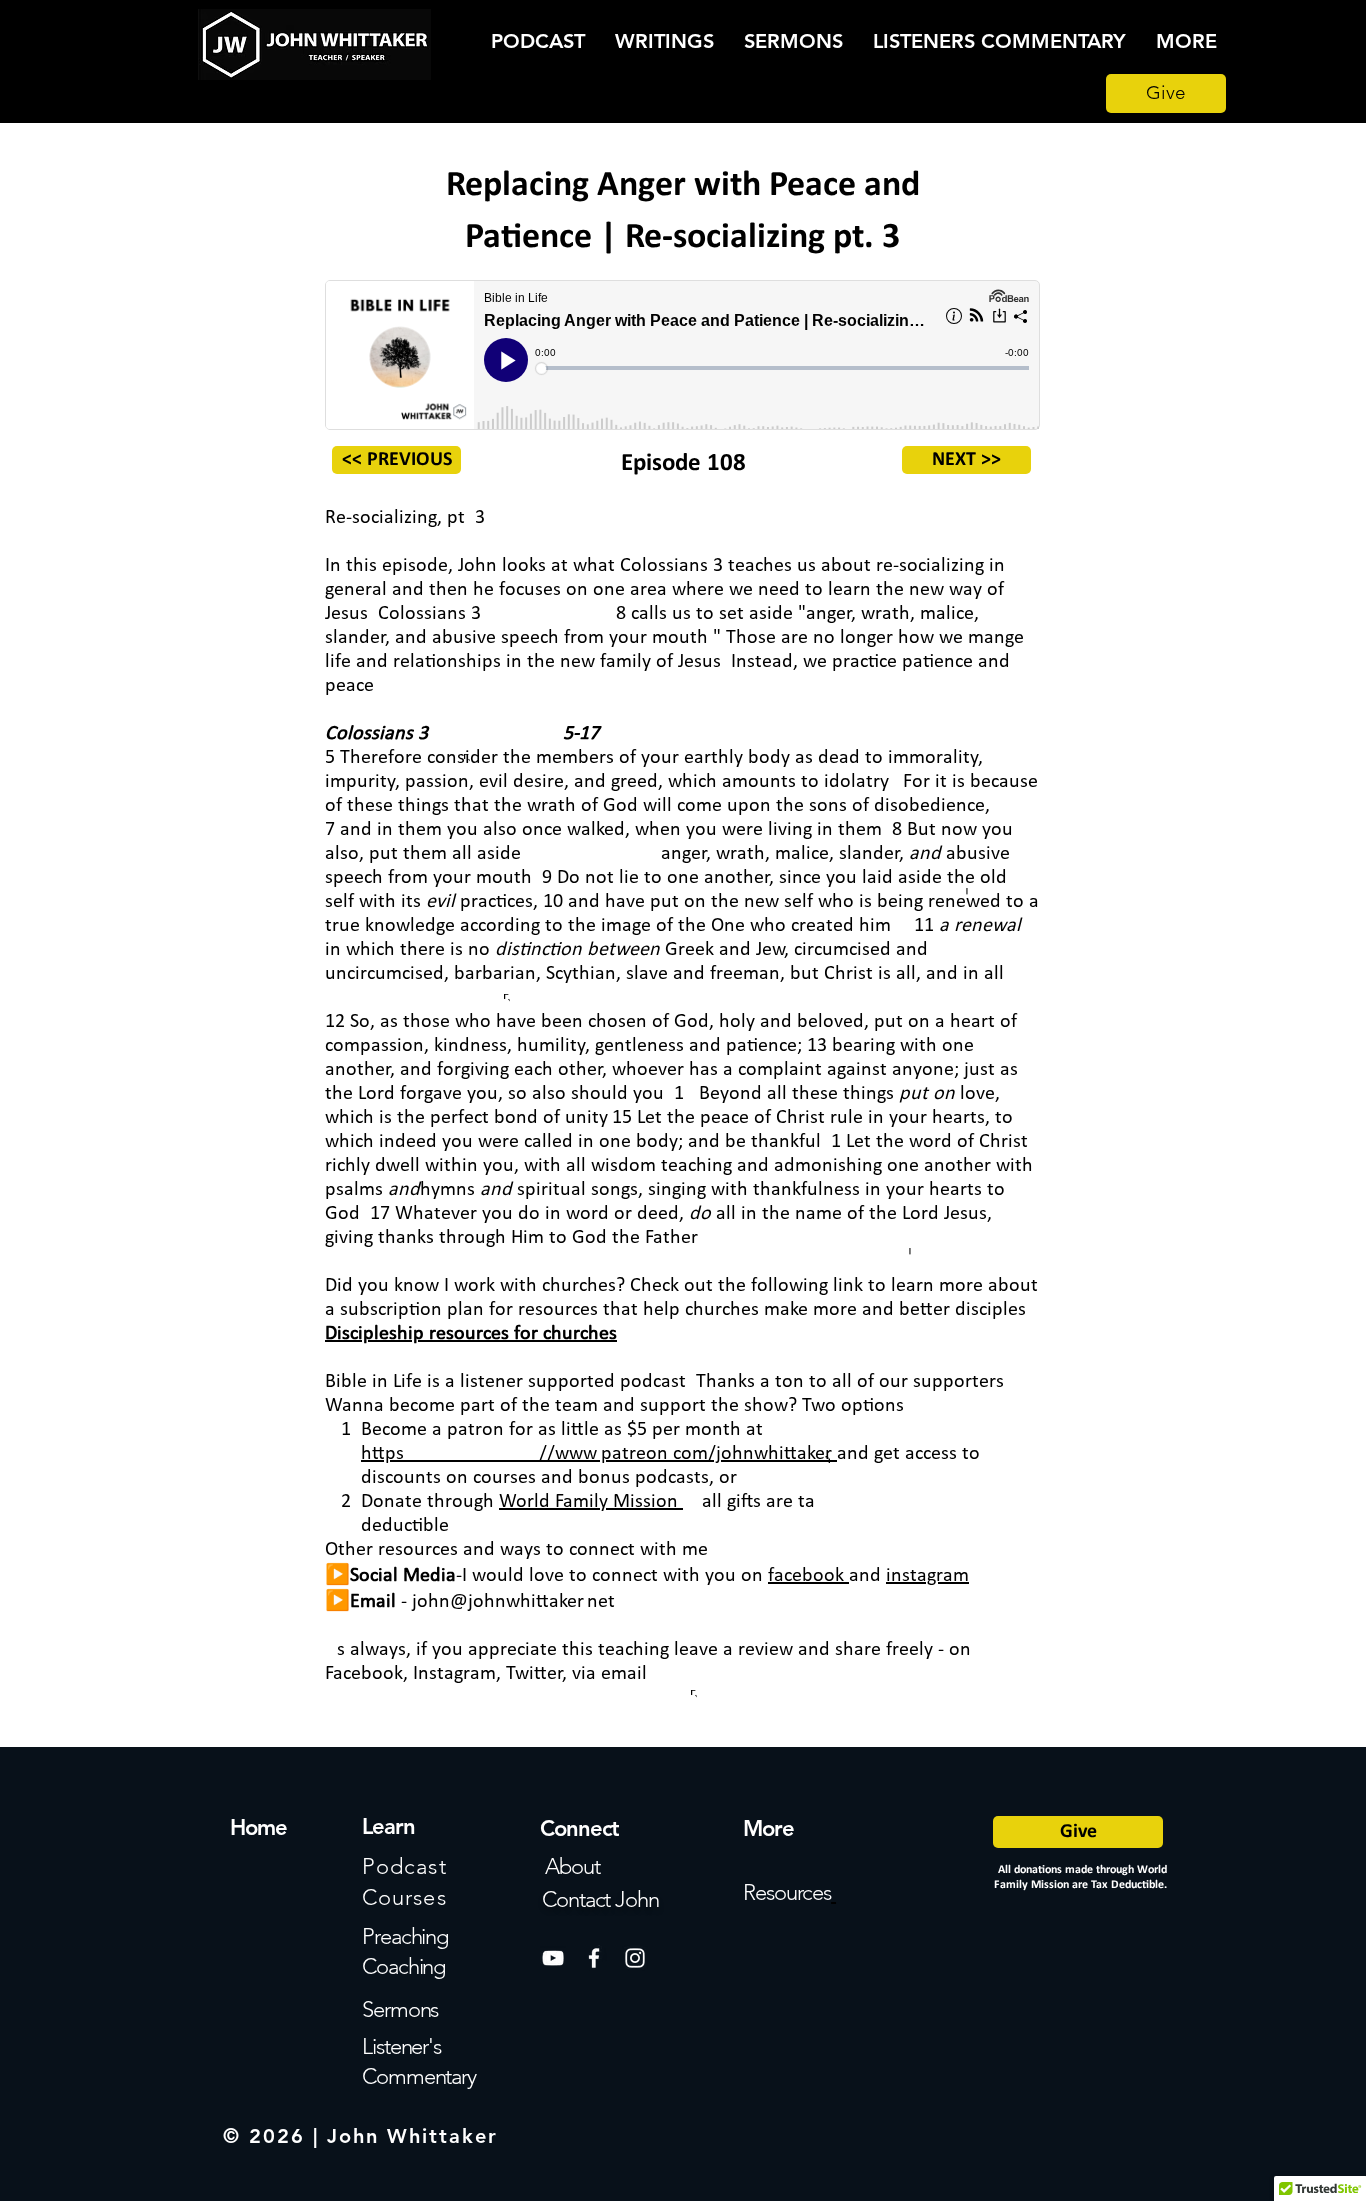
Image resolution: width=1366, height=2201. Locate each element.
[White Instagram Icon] (635, 1958)
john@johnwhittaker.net (513, 1602)
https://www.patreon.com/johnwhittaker (596, 1454)
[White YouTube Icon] (553, 1958)
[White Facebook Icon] (594, 1958)
